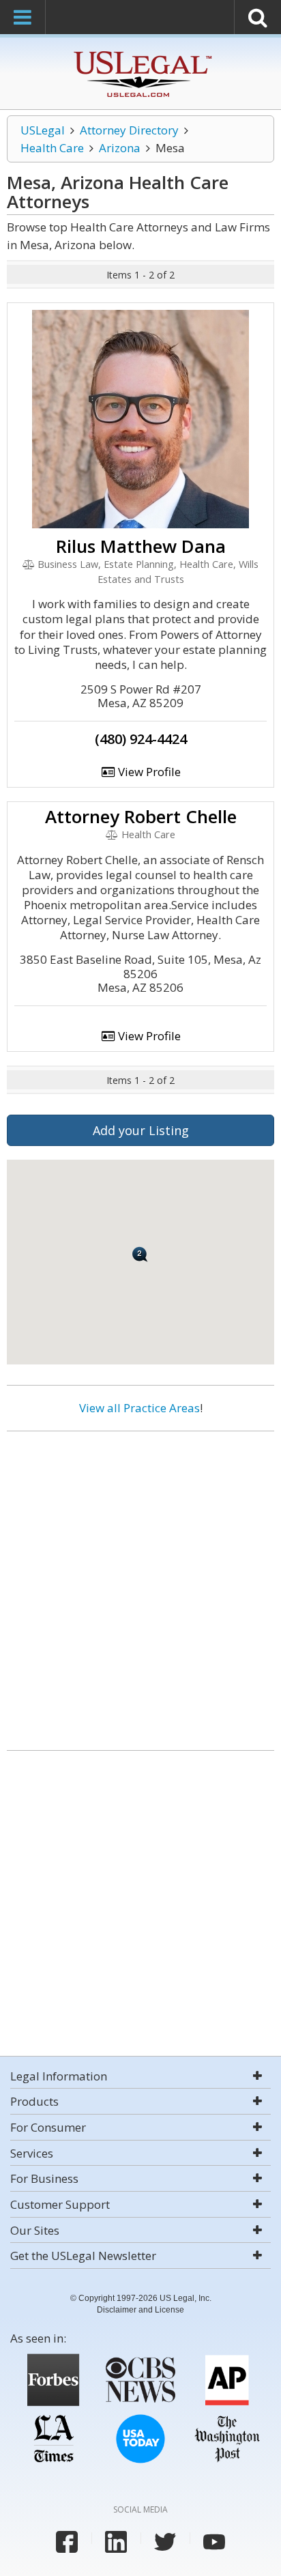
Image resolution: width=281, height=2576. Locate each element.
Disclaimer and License (140, 2310)
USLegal (43, 130)
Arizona (120, 148)
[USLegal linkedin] (116, 2542)
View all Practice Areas (139, 1408)
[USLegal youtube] (214, 2542)
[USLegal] (141, 53)
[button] (140, 1254)
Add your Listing (141, 1130)
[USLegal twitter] (165, 2542)
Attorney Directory (129, 130)
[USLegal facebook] (67, 2542)
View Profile (148, 772)
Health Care (52, 148)
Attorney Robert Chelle (141, 816)
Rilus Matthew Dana (141, 546)
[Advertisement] (140, 1586)
